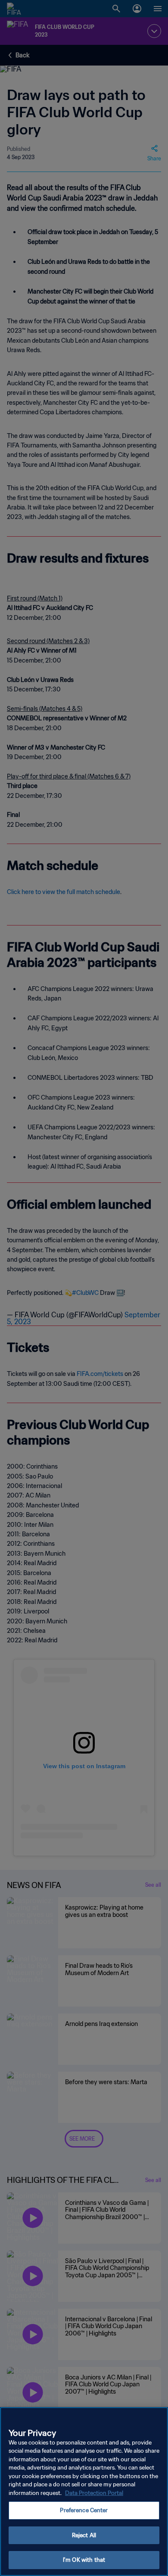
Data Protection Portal (94, 2493)
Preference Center (84, 2510)
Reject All (84, 2535)
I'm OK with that (84, 2560)
